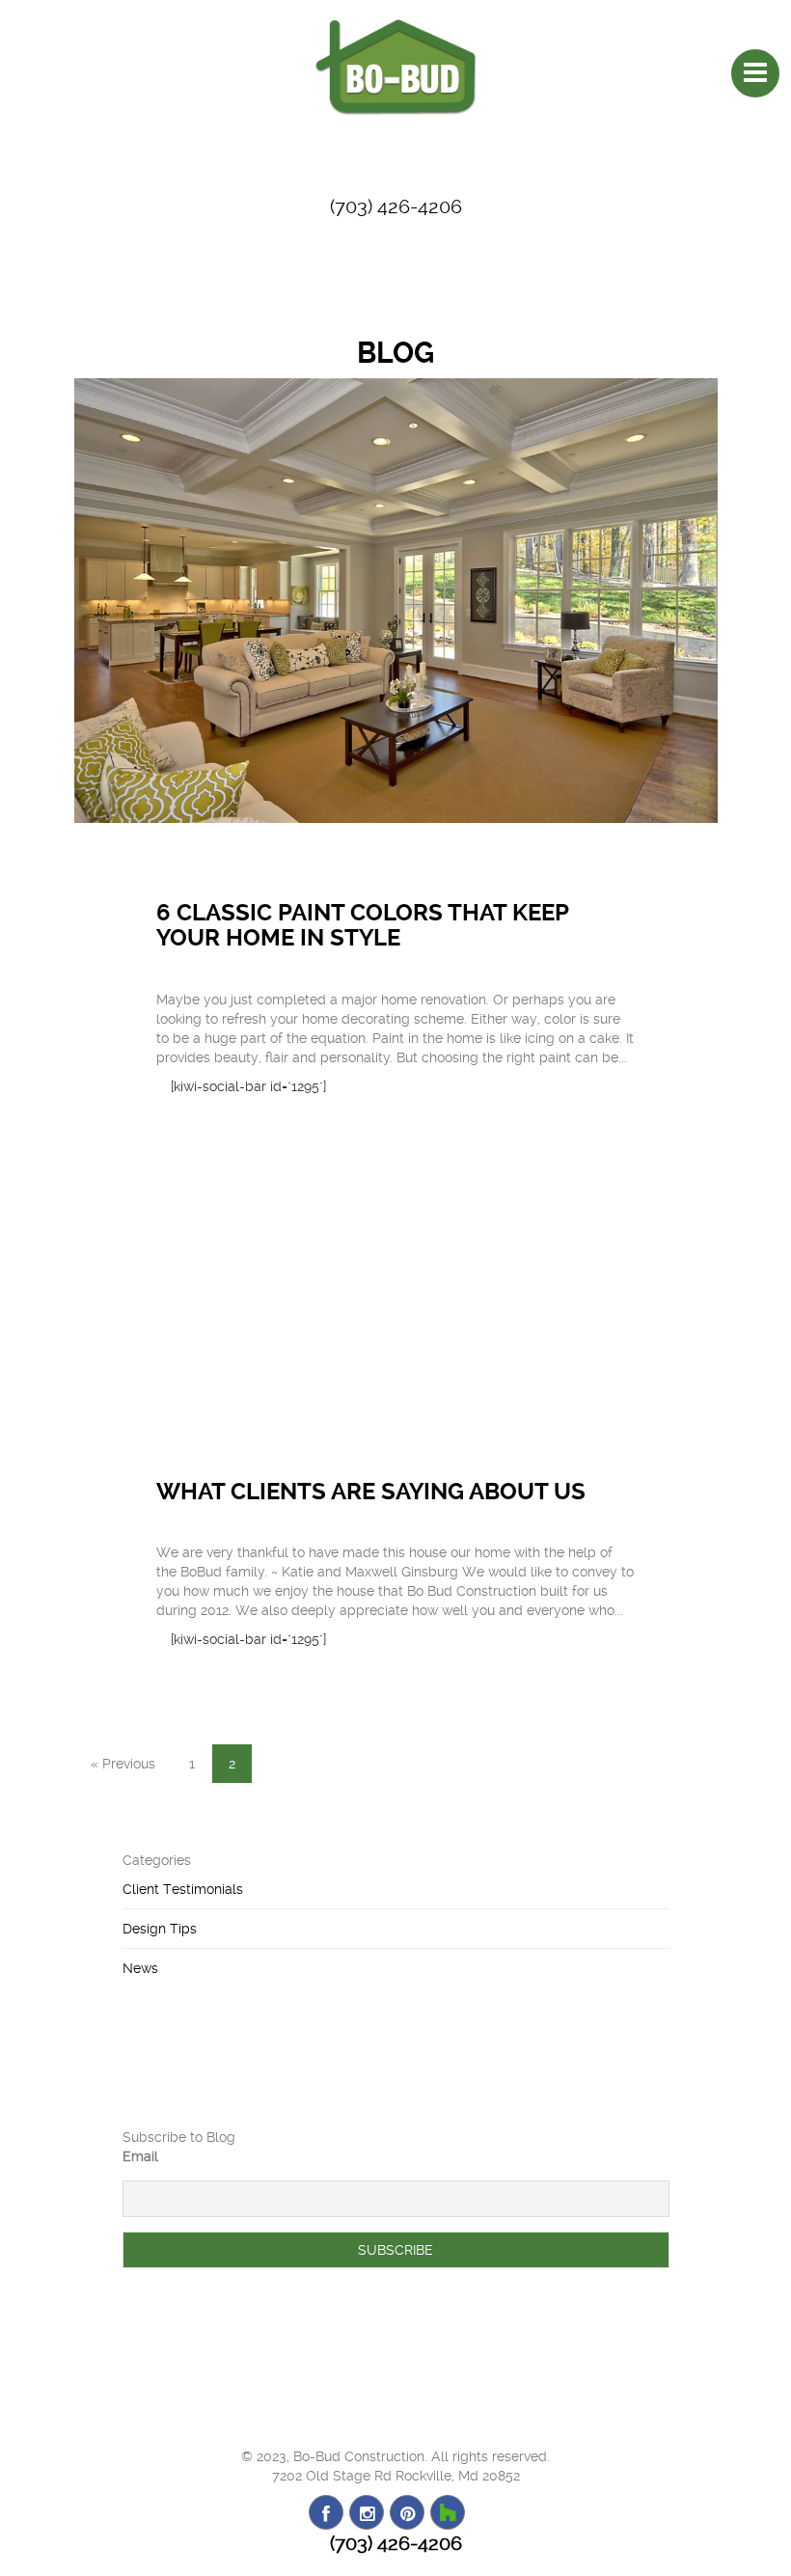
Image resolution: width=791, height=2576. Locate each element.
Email (140, 2156)
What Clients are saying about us (371, 1492)
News (140, 1968)
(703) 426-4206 (396, 206)
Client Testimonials (183, 1889)
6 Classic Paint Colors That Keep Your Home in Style (362, 925)
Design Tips (160, 1929)
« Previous (123, 1764)
